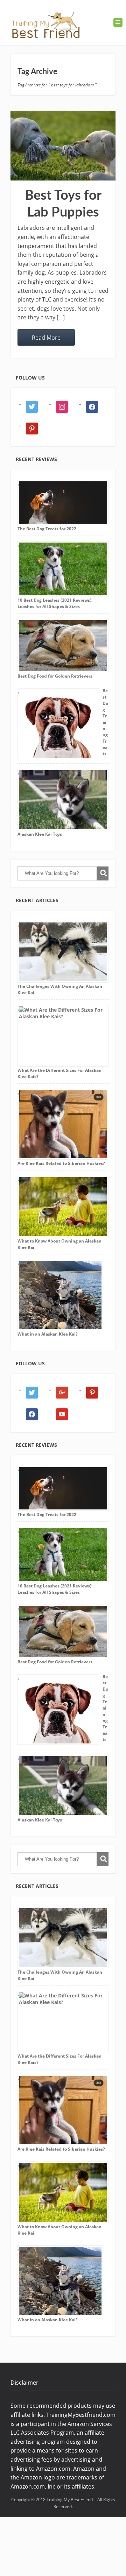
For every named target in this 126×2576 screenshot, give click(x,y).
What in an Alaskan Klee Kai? (48, 1334)
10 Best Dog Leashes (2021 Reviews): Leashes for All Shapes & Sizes (55, 603)
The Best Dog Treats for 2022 (47, 529)
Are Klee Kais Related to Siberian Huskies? (61, 1163)
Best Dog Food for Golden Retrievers (55, 676)
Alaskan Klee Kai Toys (40, 834)
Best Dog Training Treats (105, 722)
